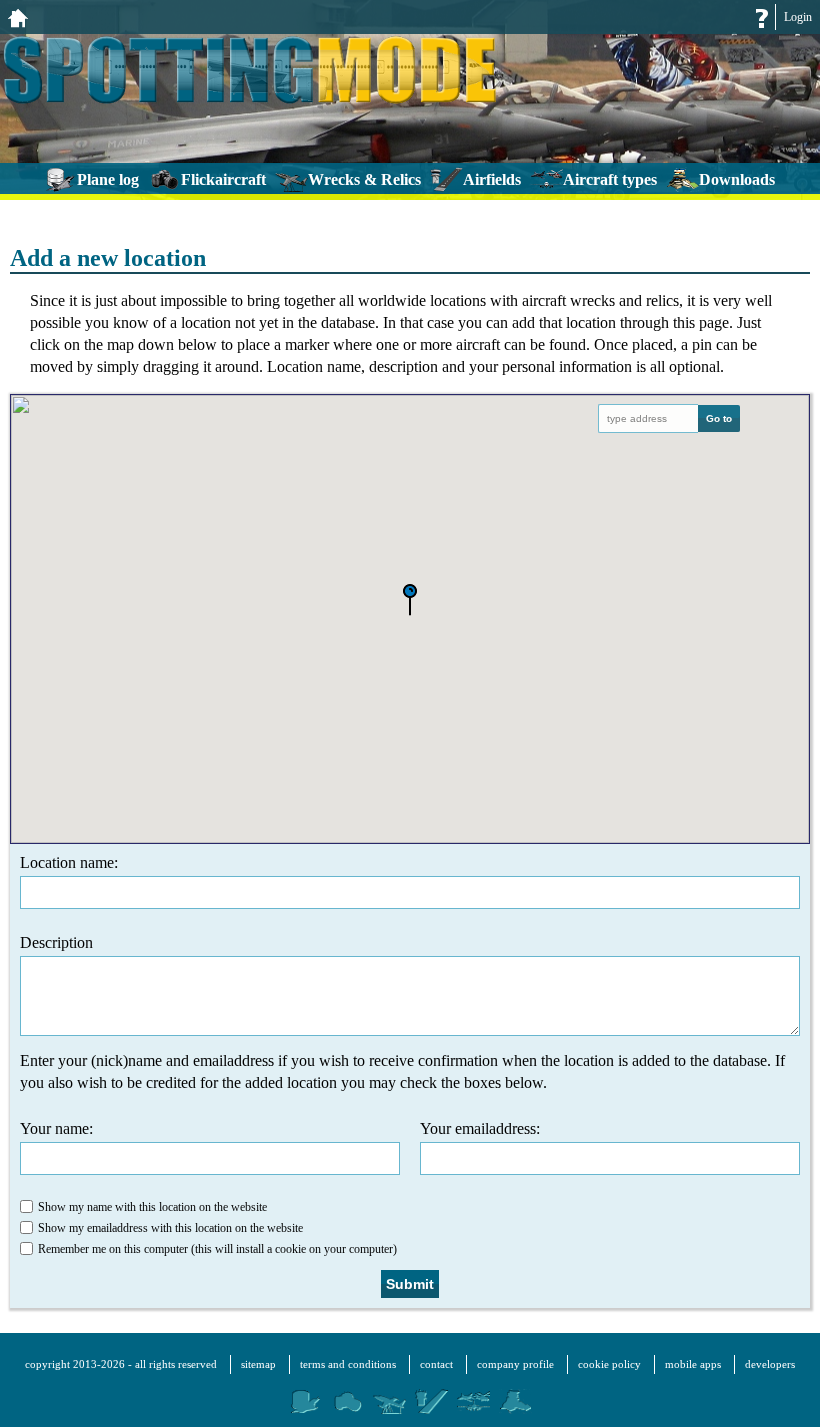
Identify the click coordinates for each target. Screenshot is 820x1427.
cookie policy (609, 1364)
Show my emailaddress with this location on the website (170, 1228)
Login (798, 17)
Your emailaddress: (480, 1128)
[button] (410, 601)
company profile (515, 1364)
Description (56, 942)
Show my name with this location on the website (152, 1207)
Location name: (69, 862)
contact (436, 1364)
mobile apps (693, 1364)
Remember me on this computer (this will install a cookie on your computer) (217, 1249)
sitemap (258, 1364)
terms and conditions (348, 1364)
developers (770, 1364)
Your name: (56, 1128)
